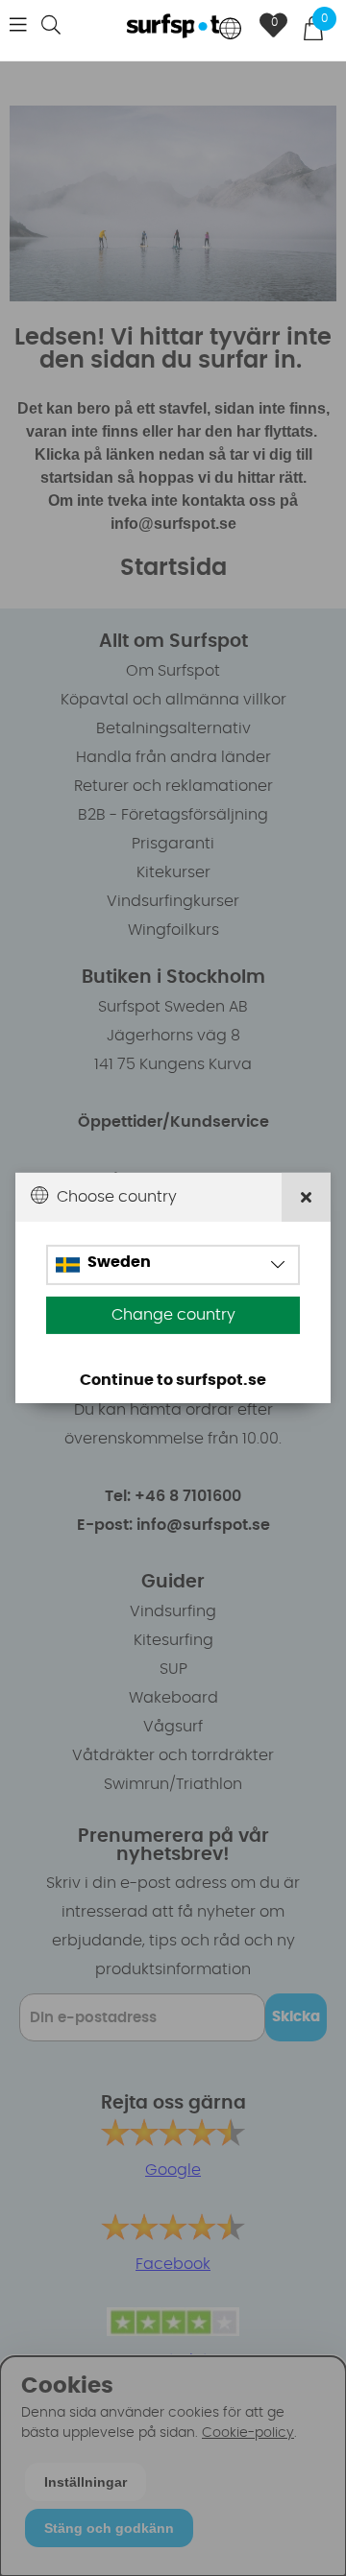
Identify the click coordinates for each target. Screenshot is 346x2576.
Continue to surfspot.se (173, 1380)
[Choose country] (231, 30)
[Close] (306, 1197)
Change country (173, 1315)
